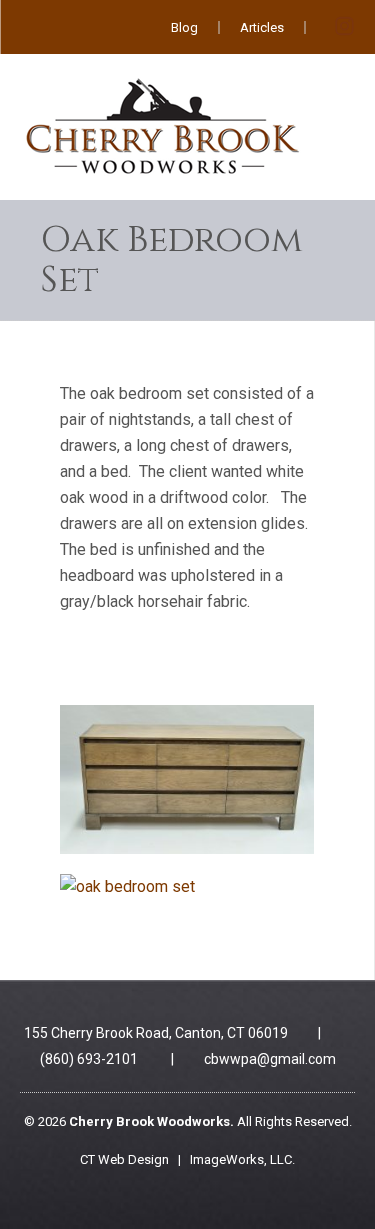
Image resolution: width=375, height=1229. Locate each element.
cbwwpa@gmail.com (270, 1059)
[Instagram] (344, 31)
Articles (262, 27)
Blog (184, 27)
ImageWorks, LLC (241, 1159)
